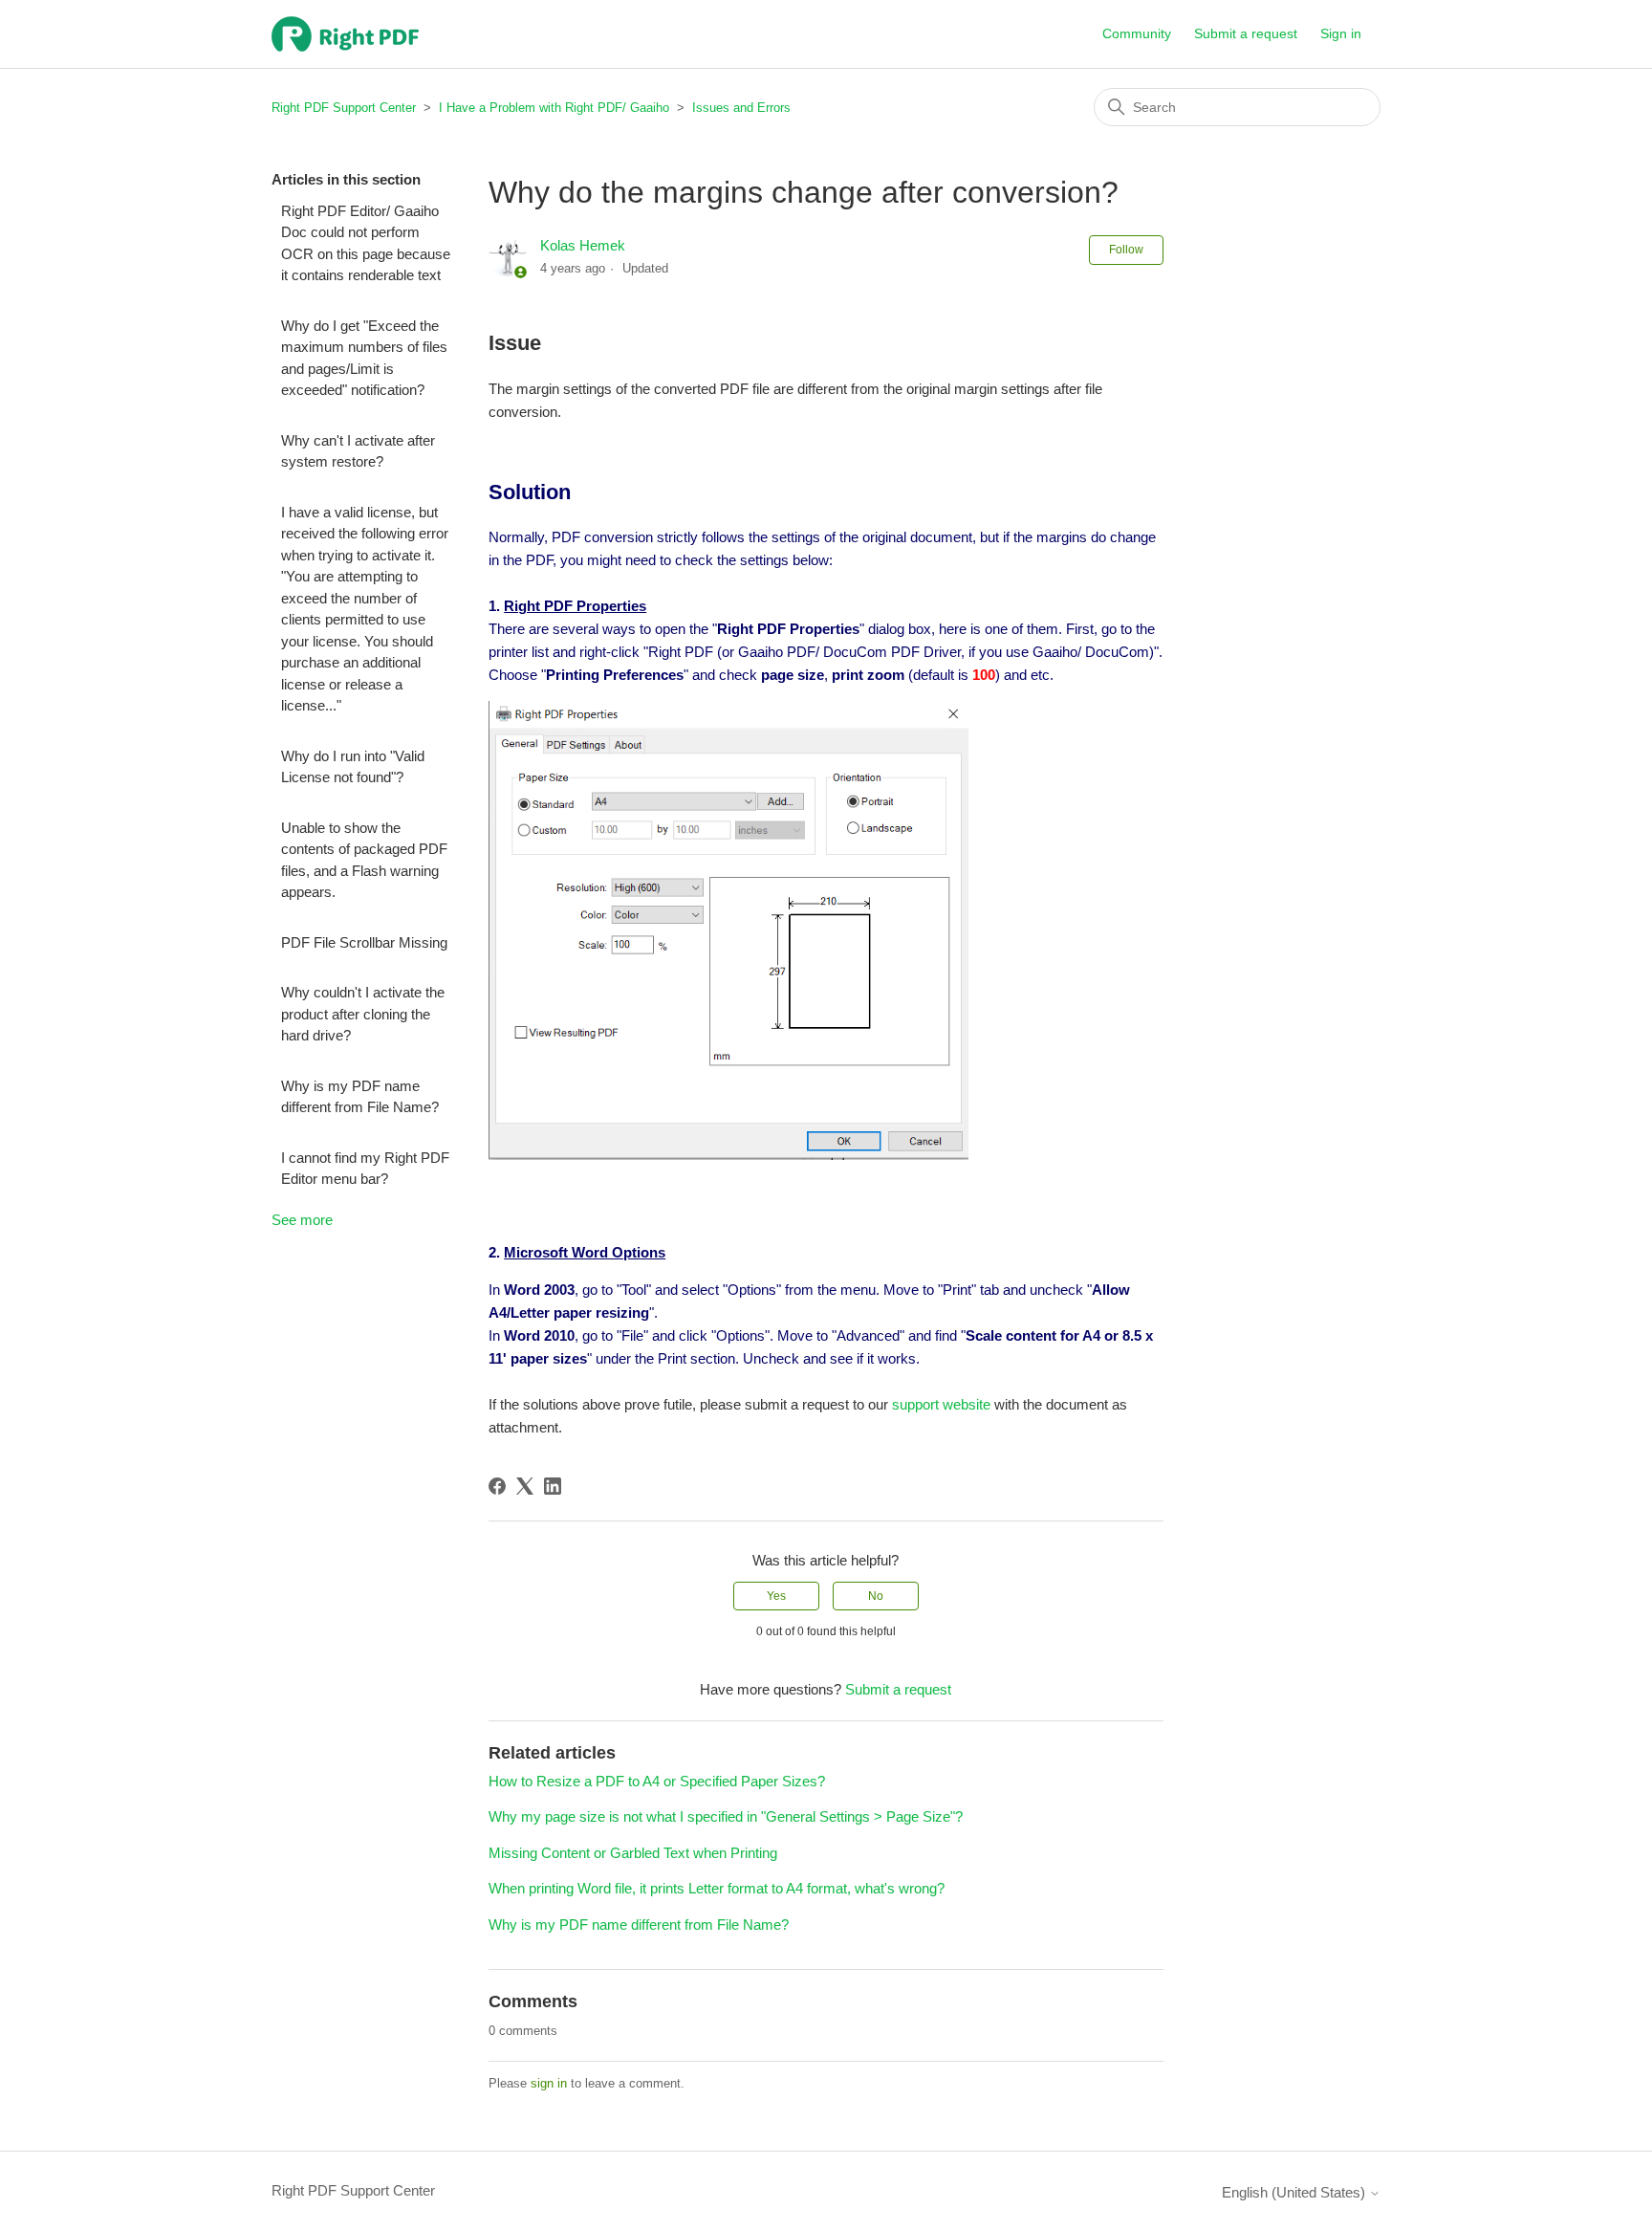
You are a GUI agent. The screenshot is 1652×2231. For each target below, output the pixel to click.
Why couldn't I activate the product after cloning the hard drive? (363, 1014)
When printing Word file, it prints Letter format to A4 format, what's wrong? (717, 1888)
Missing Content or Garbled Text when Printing (633, 1853)
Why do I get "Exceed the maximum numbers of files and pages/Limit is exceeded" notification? (364, 358)
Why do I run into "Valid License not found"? (353, 767)
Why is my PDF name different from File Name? (360, 1097)
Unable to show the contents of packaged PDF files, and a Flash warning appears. (364, 860)
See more (302, 1220)
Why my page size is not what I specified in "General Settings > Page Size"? (726, 1816)
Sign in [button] (1341, 33)
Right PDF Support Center (344, 108)
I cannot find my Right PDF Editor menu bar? (365, 1169)
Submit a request (1246, 33)
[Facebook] (497, 1486)
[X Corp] (525, 1486)
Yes (776, 1596)
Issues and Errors (741, 108)
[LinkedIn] (553, 1486)
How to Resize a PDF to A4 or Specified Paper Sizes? (657, 1781)
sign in (549, 2083)
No (876, 1596)
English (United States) (1295, 2192)
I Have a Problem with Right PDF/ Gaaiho (554, 108)
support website (941, 1404)
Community (1137, 33)
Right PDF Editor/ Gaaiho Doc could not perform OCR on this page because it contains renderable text (366, 243)
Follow (1126, 250)
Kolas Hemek (583, 245)
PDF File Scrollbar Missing (364, 942)
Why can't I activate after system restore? (358, 451)
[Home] (345, 34)
